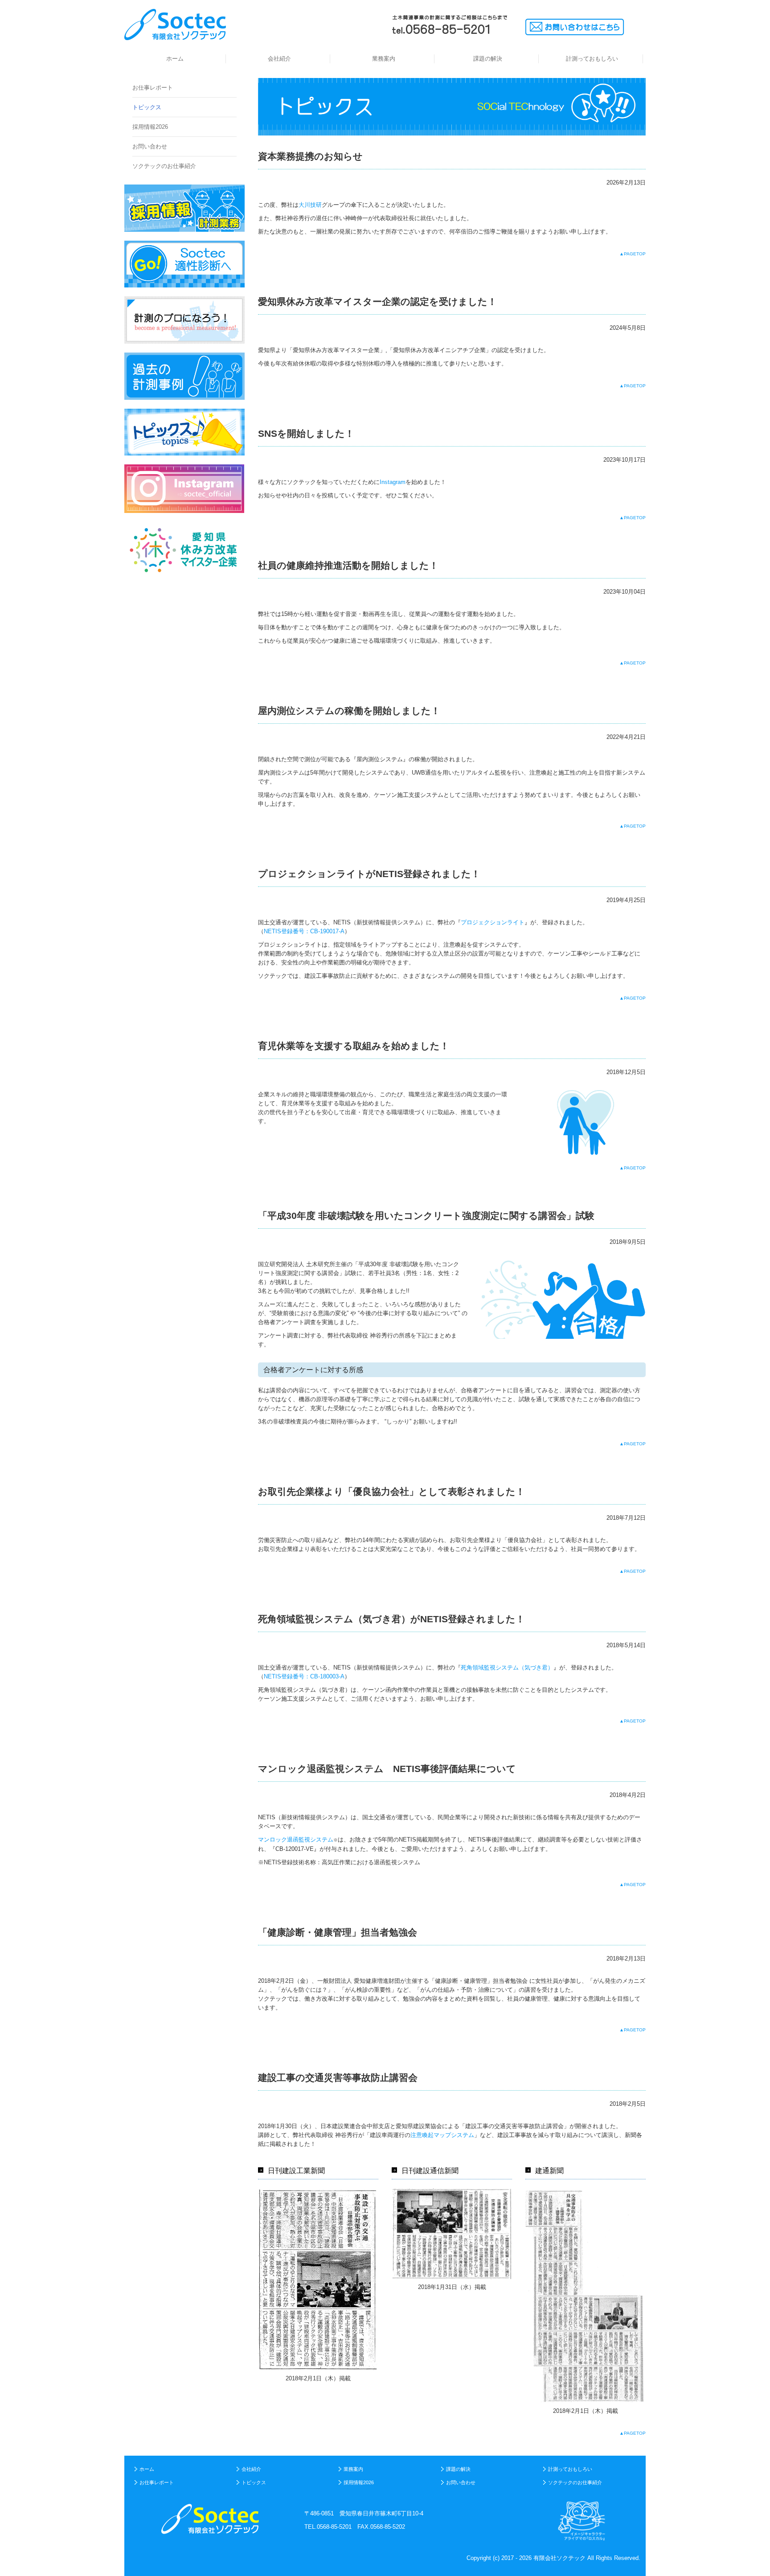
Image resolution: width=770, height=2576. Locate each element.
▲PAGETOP (633, 254)
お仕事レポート (153, 88)
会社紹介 (279, 59)
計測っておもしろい (592, 59)
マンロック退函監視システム (296, 1840)
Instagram (393, 482)
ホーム (175, 59)
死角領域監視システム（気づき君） (507, 1667)
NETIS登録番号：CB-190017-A (304, 931)
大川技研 (310, 205)
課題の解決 (488, 59)
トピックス (147, 107)
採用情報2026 (150, 127)
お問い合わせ (150, 146)
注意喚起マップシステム (442, 2135)
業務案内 (384, 59)
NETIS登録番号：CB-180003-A (304, 1676)
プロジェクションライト (493, 922)
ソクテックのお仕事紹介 (164, 166)
